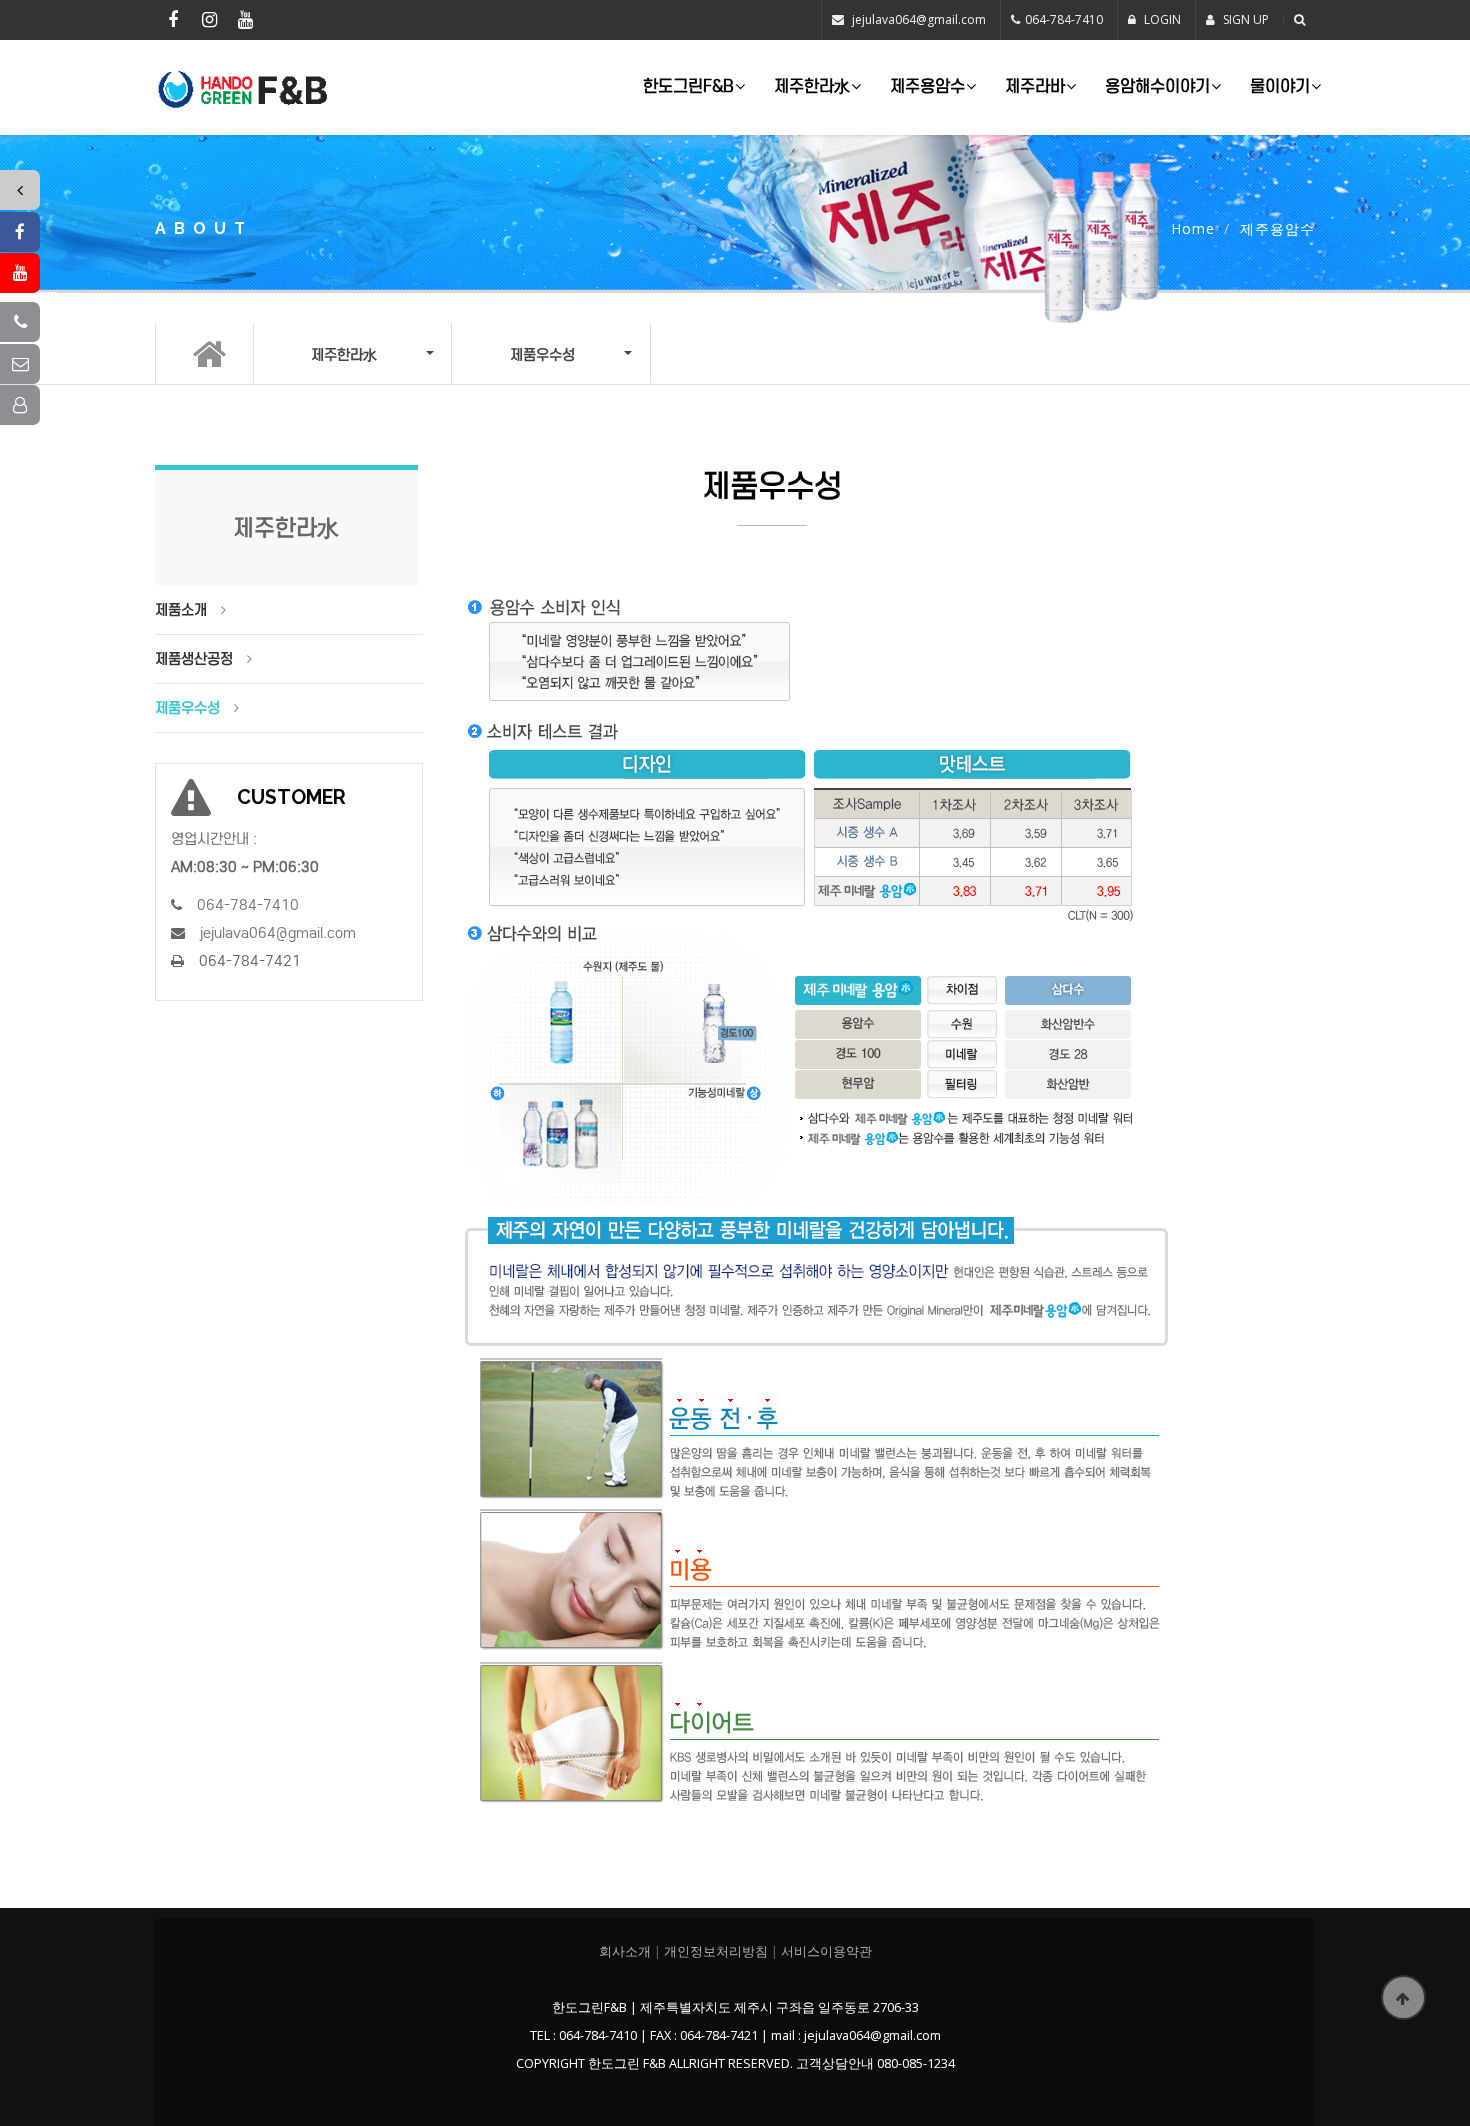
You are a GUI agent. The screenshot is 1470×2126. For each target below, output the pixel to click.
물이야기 (1280, 86)
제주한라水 (812, 86)
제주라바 (1035, 86)
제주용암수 (927, 86)
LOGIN (1161, 19)
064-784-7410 (1064, 19)
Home (1193, 228)
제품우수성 (187, 708)
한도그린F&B (688, 86)
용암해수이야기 (1157, 86)
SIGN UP (1244, 19)
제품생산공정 (194, 659)
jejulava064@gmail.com (919, 19)
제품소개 (181, 610)
